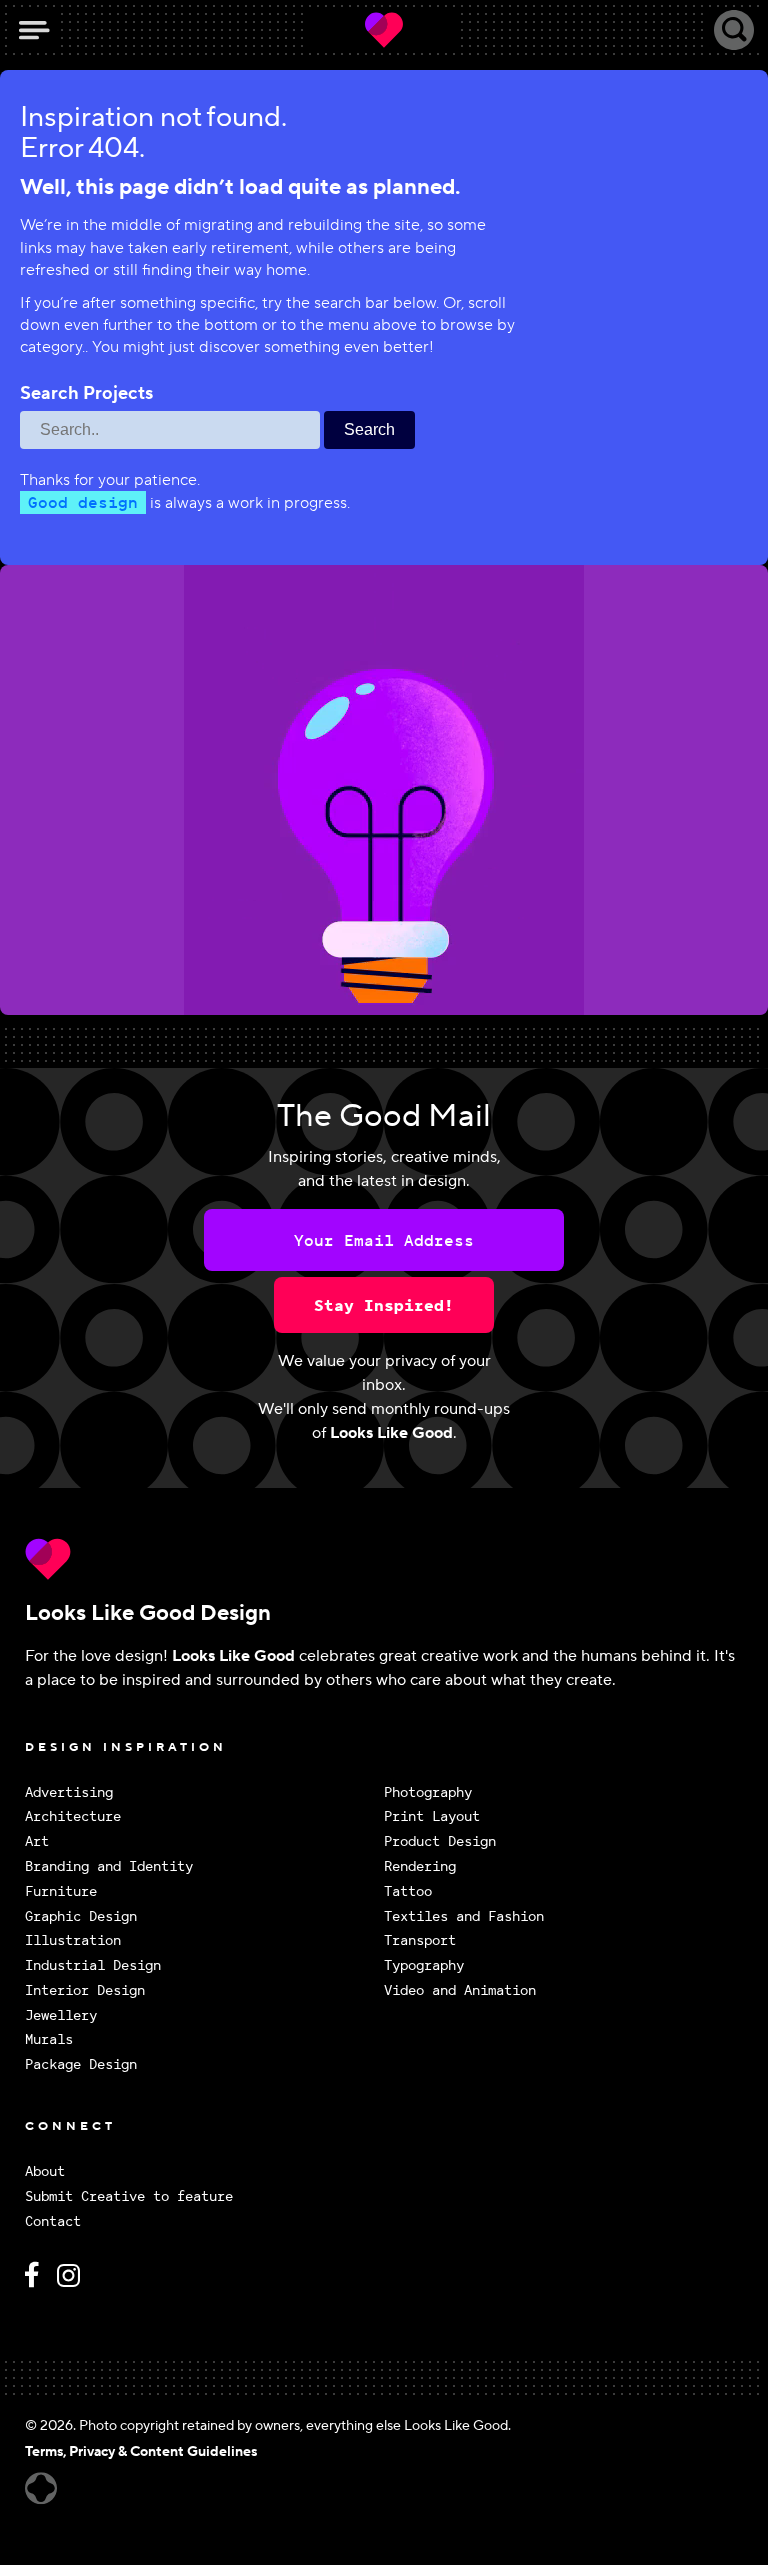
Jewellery (61, 2015)
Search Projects (86, 394)
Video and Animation (460, 1990)
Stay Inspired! (384, 1305)
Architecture (73, 1816)
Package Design (81, 2064)
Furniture (61, 1891)
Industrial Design (93, 1965)
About (45, 2171)
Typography (424, 1965)
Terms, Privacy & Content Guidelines (141, 2452)
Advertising (69, 1792)
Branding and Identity (109, 1866)
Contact (53, 2221)
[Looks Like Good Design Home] (384, 30)
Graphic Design (81, 1916)
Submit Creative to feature (129, 2196)
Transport (420, 1940)
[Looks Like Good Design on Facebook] (35, 2283)
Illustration (73, 1940)
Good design (83, 502)
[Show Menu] (34, 30)
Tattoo (408, 1891)
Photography (428, 1792)
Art (37, 1841)
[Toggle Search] (734, 30)
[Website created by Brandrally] (41, 2488)
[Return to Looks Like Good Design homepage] (384, 1559)
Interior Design (85, 1990)
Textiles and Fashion (464, 1916)
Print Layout (432, 1816)
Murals (49, 2039)
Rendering (420, 1866)
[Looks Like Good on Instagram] (73, 2283)
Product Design (440, 1841)
